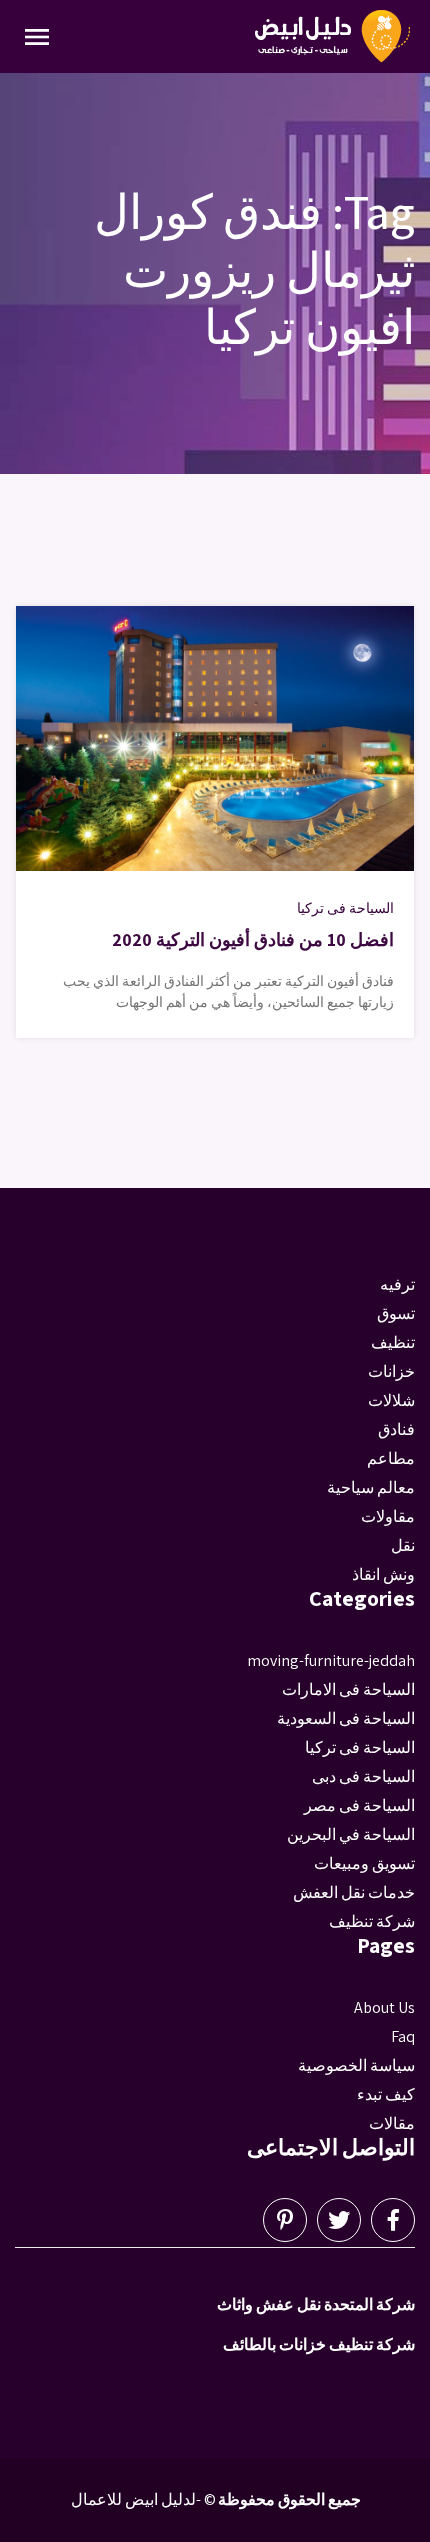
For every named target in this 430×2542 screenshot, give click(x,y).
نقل (403, 1545)
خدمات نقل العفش (354, 1892)
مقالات (392, 2123)
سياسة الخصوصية (356, 2065)
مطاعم (391, 1458)
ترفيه (397, 1284)
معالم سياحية (371, 1487)
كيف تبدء (386, 2094)
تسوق (396, 1313)
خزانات (391, 1371)
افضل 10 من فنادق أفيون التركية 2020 (253, 939)
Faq (403, 2036)
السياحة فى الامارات (348, 1689)
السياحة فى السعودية (346, 1718)
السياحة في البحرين (351, 1834)
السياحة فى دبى (363, 1776)
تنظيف (393, 1342)
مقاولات (388, 1516)
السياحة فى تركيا (345, 908)
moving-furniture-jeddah (331, 1660)
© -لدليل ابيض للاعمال (143, 2499)
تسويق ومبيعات (364, 1863)
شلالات (391, 1400)
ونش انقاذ (383, 1574)
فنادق (396, 1429)
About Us (384, 2007)
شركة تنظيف (372, 1921)
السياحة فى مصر (359, 1805)
